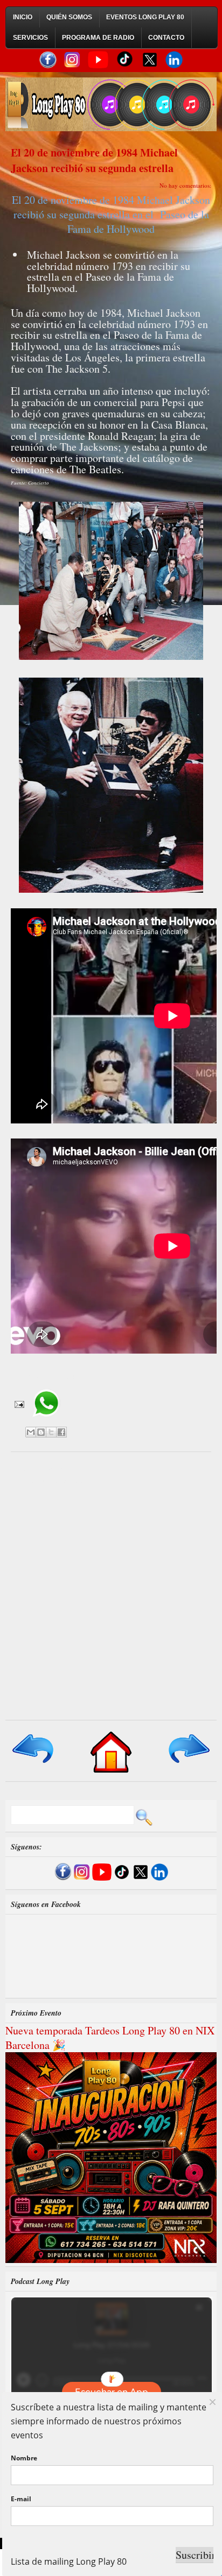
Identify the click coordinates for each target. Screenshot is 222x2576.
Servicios (30, 38)
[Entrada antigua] (188, 1764)
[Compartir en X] (51, 1432)
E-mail (21, 2499)
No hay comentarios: (185, 185)
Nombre (24, 2458)
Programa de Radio (98, 38)
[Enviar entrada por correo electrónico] (18, 1404)
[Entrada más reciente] (34, 1764)
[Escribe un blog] (41, 1432)
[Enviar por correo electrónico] (31, 1432)
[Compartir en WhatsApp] (46, 1421)
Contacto (166, 38)
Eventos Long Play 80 (145, 17)
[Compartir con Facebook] (61, 1432)
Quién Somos (69, 17)
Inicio (23, 17)
